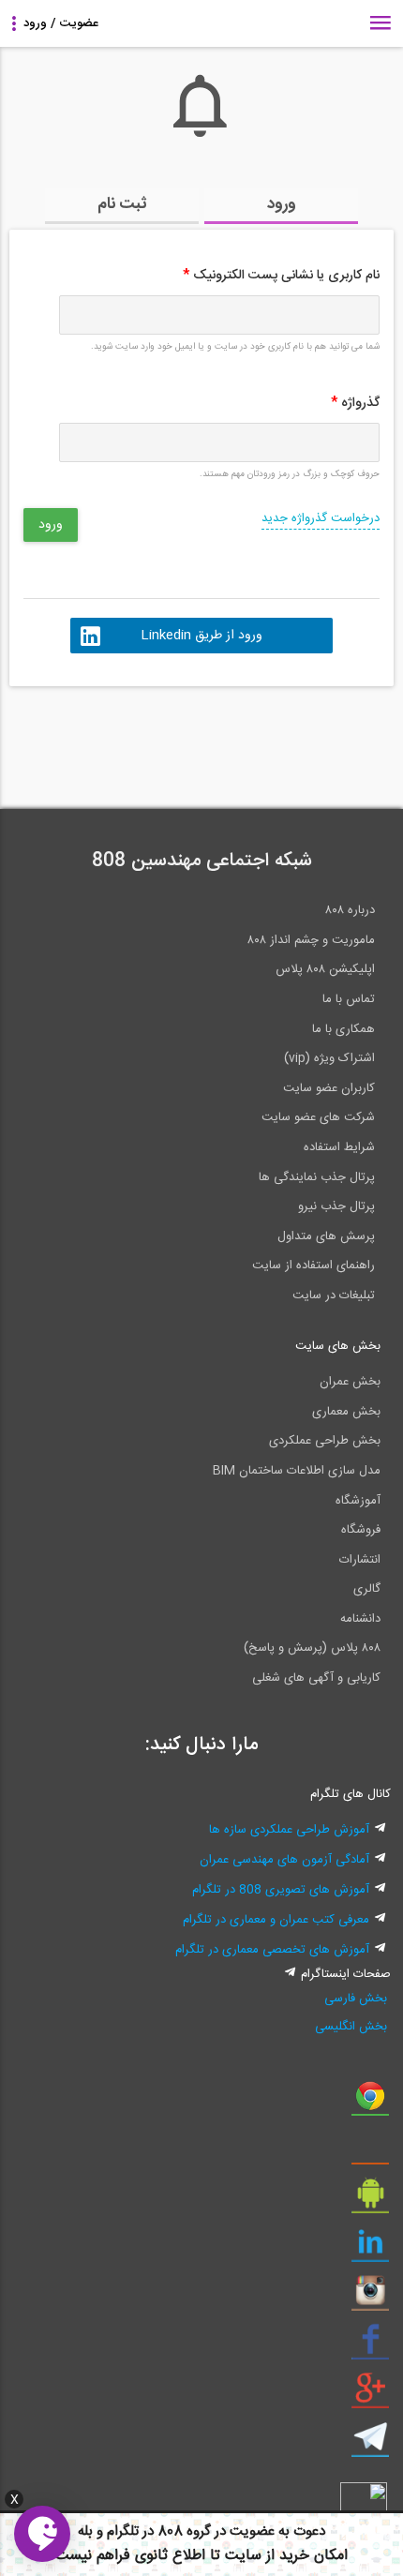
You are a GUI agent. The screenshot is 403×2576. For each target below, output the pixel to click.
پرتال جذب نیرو (336, 1206)
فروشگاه (361, 1530)
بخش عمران (350, 1382)
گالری (367, 1589)
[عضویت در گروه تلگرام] (370, 2444)
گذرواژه (355, 403)
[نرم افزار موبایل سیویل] (370, 2200)
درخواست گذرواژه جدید (321, 518)
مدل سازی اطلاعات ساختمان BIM (297, 1471)
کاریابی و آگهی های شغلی (316, 1678)
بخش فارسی (356, 1999)
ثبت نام (122, 204)
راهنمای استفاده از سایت (313, 1266)
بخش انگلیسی (351, 2027)
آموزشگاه (358, 1501)
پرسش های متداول (326, 1236)
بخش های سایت (338, 1346)
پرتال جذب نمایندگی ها (317, 1177)
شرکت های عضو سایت (318, 1117)
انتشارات (360, 1560)
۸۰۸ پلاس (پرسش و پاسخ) (312, 1648)
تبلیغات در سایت (334, 1295)
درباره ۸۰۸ (350, 910)
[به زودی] (122, 739)
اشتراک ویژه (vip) (329, 1058)
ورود (282, 204)
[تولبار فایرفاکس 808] (370, 2151)
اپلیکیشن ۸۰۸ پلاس (325, 969)
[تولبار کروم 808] (370, 2103)
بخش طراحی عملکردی (325, 1441)
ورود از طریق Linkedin (201, 636)
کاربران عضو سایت (329, 1088)
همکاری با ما (343, 1029)
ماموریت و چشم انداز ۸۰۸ (311, 940)
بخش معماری (346, 1412)
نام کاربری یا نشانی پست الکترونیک (281, 276)
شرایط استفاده (339, 1147)
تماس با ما (349, 999)
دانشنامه (360, 1619)
